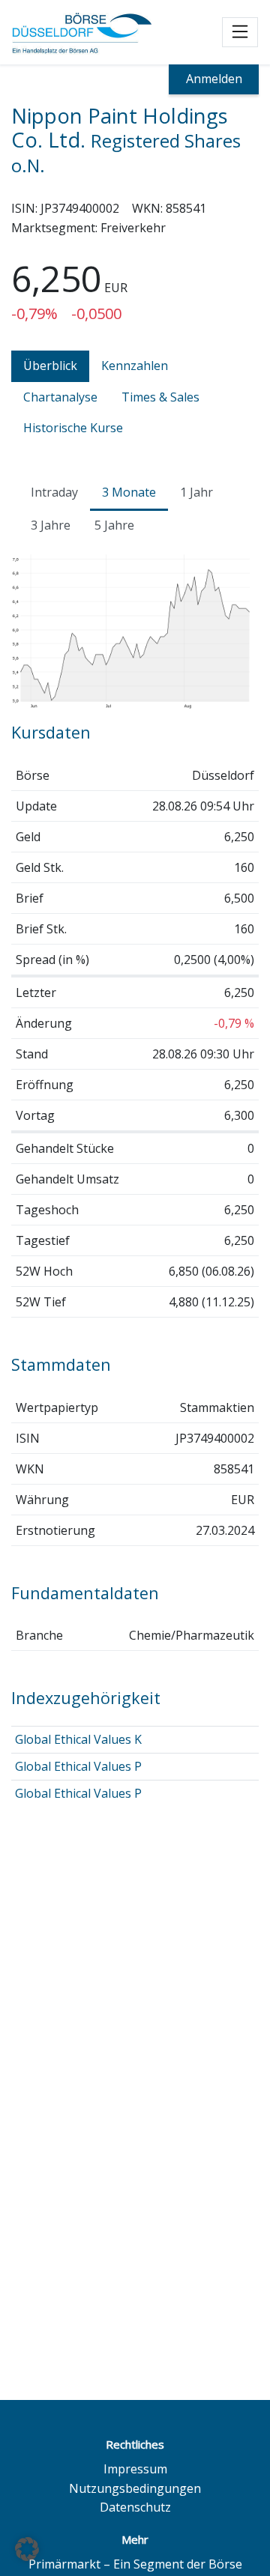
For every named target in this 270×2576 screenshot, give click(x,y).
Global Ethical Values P (78, 1766)
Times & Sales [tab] (160, 397)
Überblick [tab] (50, 366)
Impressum (135, 2469)
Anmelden (214, 79)
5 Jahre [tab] (114, 525)
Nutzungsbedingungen (135, 2488)
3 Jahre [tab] (51, 525)
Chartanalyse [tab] (60, 397)
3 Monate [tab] (129, 492)
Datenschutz (135, 2507)
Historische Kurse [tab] (73, 428)
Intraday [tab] (54, 492)
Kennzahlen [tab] (135, 366)
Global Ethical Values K (78, 1739)
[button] (27, 2549)
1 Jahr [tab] (196, 492)
